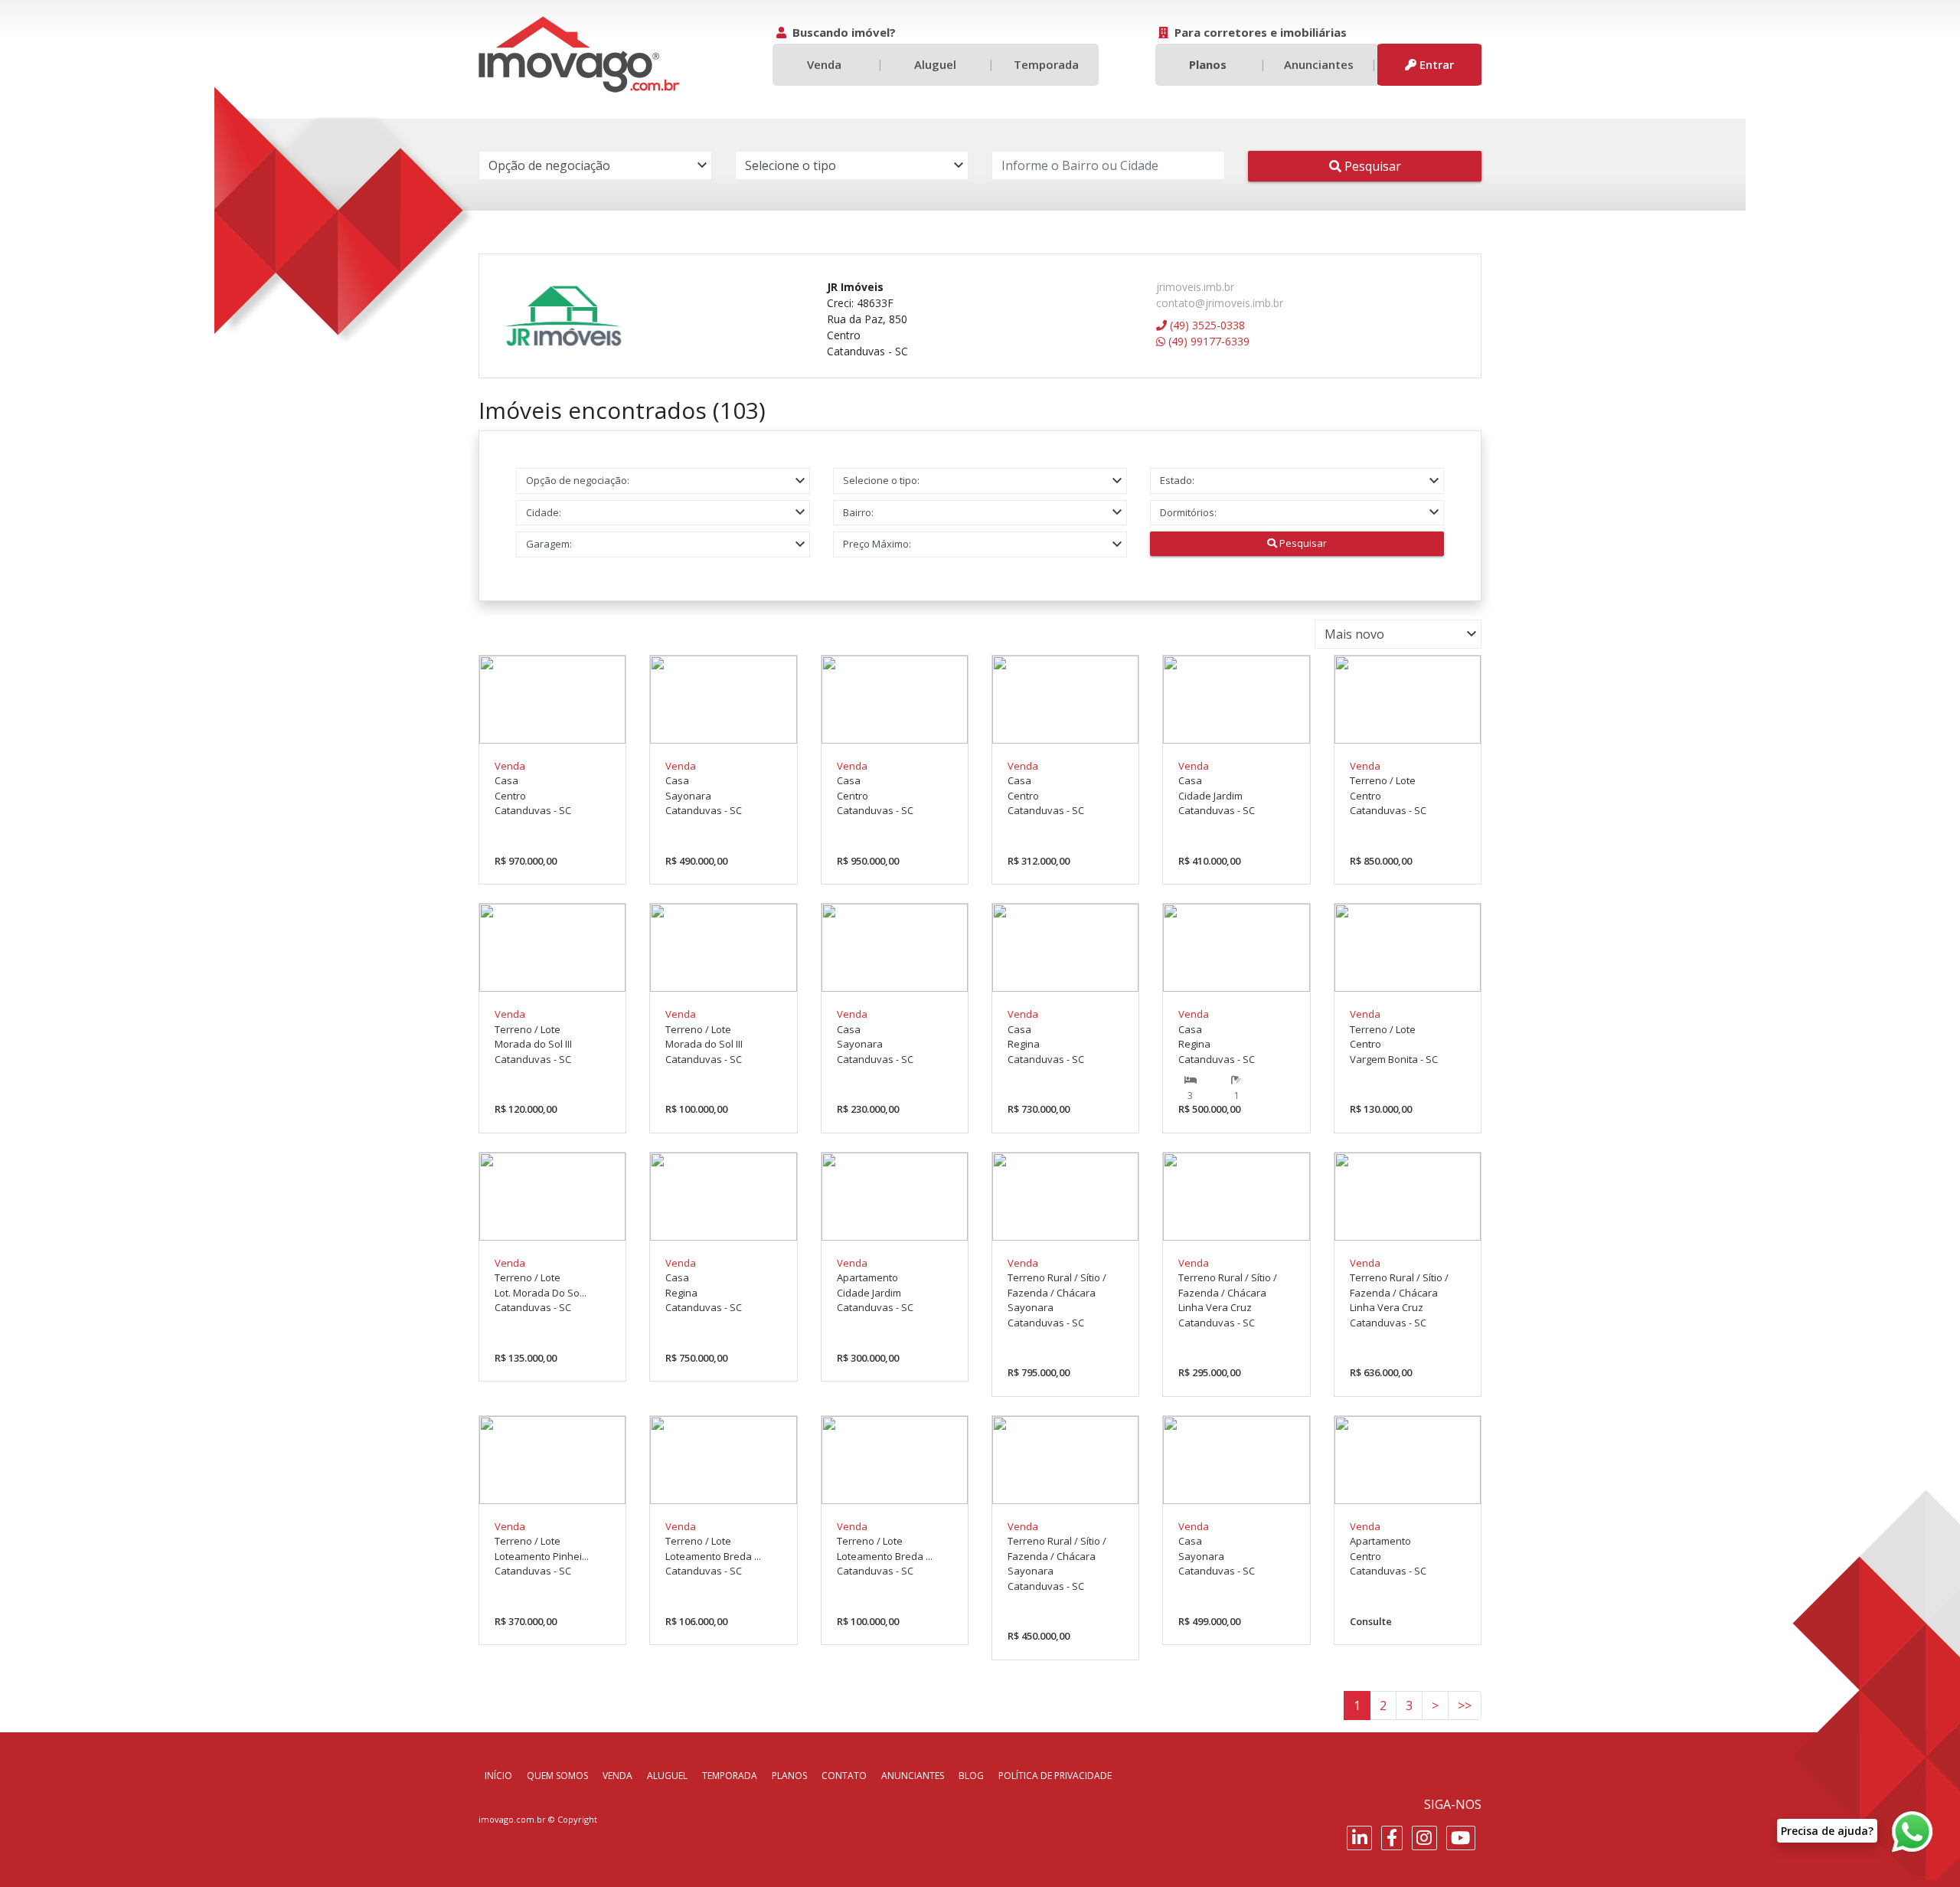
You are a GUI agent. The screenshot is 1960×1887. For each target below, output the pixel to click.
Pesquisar (1371, 166)
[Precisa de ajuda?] (1913, 1832)
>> (1465, 1705)
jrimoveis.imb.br (1195, 287)
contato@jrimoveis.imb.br (1220, 303)
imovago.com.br (512, 1819)
